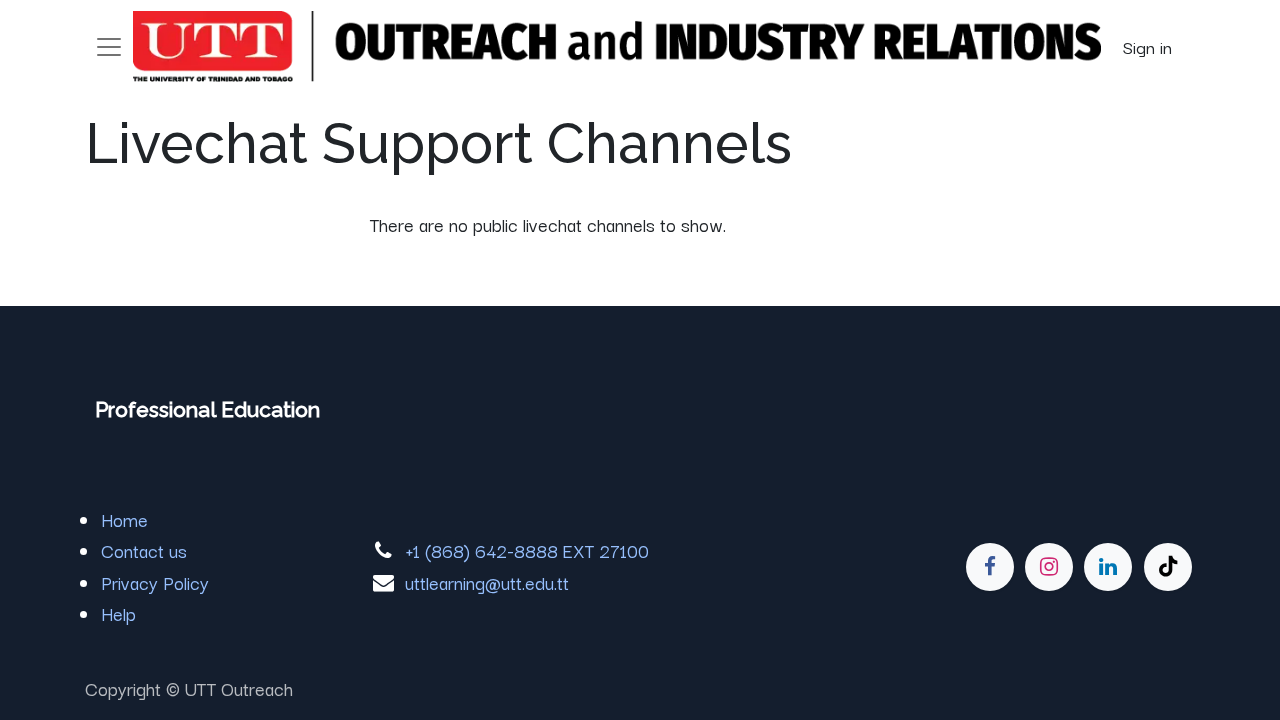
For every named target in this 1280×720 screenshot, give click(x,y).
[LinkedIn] (1108, 567)
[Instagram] (1049, 567)
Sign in (1147, 46)
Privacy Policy (155, 582)
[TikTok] (1168, 567)
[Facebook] (990, 567)
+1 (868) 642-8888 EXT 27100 (527, 550)
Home (124, 519)
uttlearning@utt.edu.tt (487, 582)
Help (118, 613)
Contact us (144, 550)
